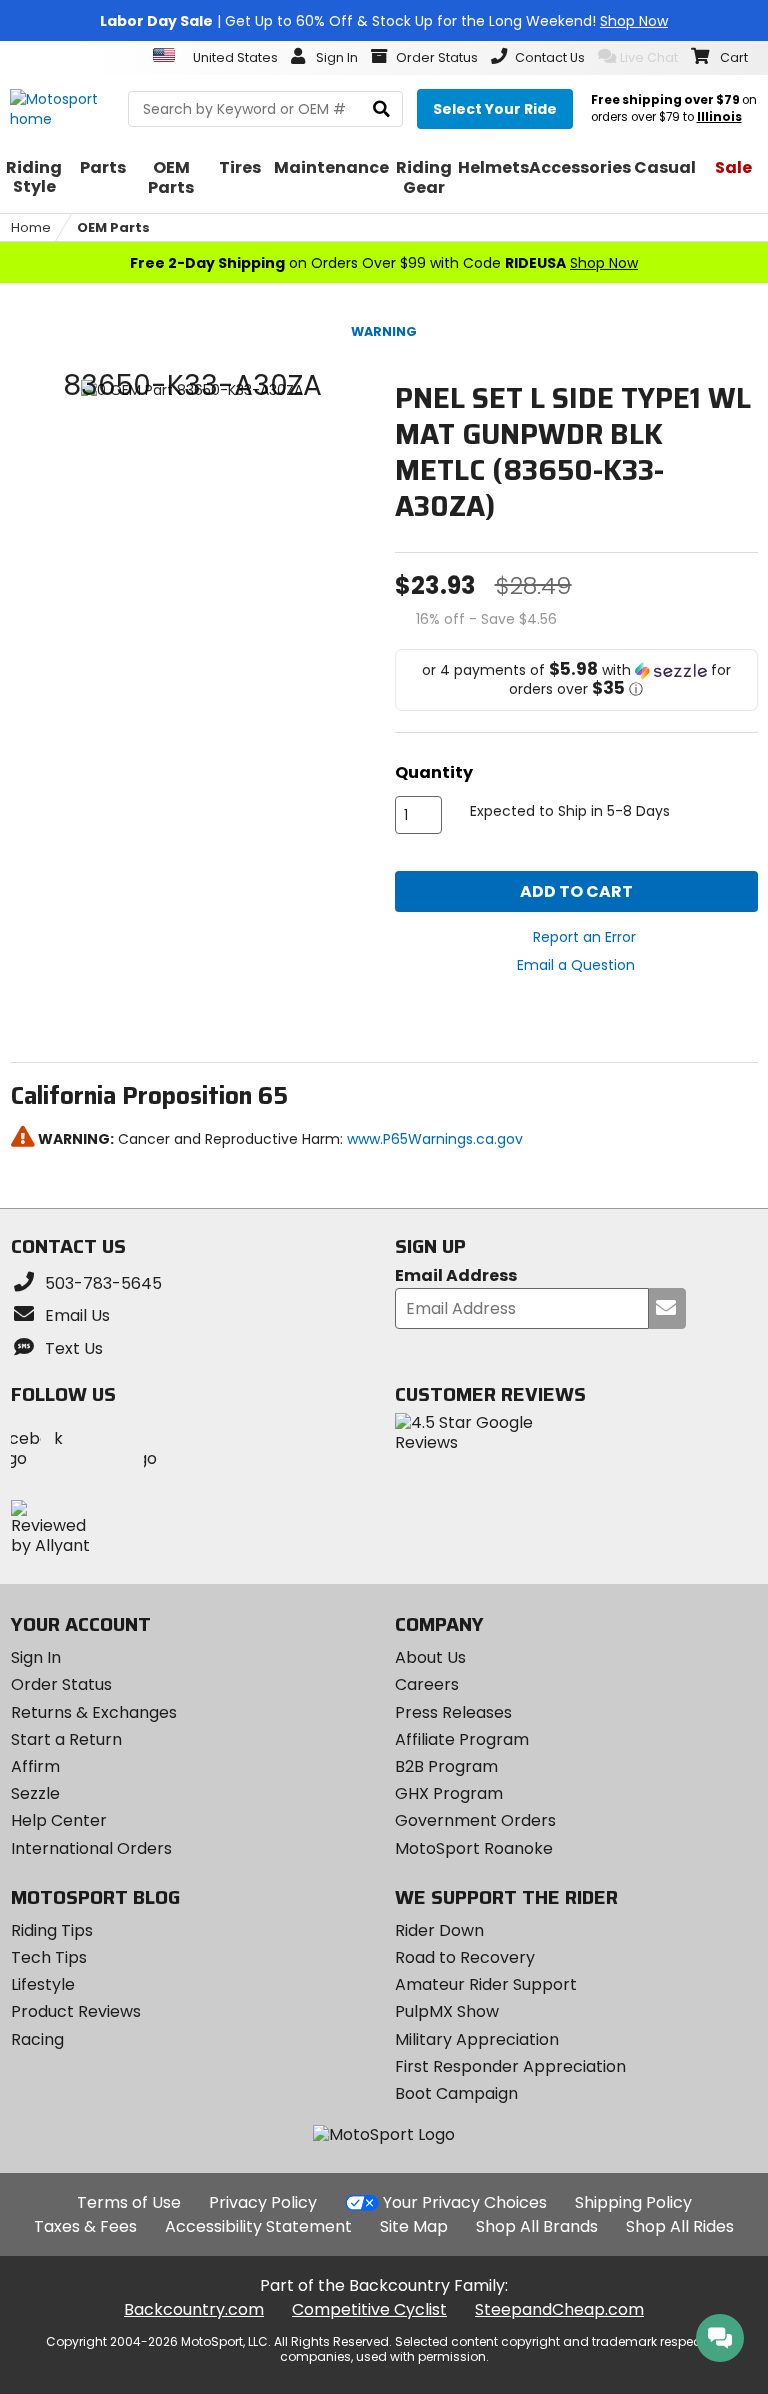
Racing (37, 2039)
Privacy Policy (263, 2202)
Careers (427, 1684)
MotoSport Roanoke (474, 1848)
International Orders (91, 1848)
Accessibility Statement (258, 2226)
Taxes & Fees (85, 2226)
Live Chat (649, 57)
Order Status (61, 1684)
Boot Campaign (456, 2093)
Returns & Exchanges (94, 1712)
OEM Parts (113, 227)
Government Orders (475, 1820)
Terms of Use (129, 2202)
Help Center (59, 1820)
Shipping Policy (633, 2202)
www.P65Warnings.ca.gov (435, 1139)
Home (31, 227)
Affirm (35, 1766)
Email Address (456, 1276)
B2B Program (446, 1766)
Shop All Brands (537, 2226)
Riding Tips (52, 1930)
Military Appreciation (477, 2039)
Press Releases (453, 1712)
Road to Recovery (465, 1957)
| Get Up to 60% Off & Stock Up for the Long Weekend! (384, 21)
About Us (430, 1657)
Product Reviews (76, 2011)
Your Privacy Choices (465, 2202)
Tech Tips (49, 1957)
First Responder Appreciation (510, 2066)
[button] (576, 680)
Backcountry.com (194, 2309)
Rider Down (439, 1930)
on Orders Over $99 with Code (384, 263)
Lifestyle (43, 1984)
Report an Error (584, 937)
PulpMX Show (447, 2011)
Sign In (36, 1657)
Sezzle (35, 1793)
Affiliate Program (462, 1739)
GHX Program (449, 1793)
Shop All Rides (680, 2226)
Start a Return (66, 1739)
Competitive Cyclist (369, 2309)
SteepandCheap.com (559, 2309)
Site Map (414, 2226)
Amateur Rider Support (486, 1984)
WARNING (384, 331)
